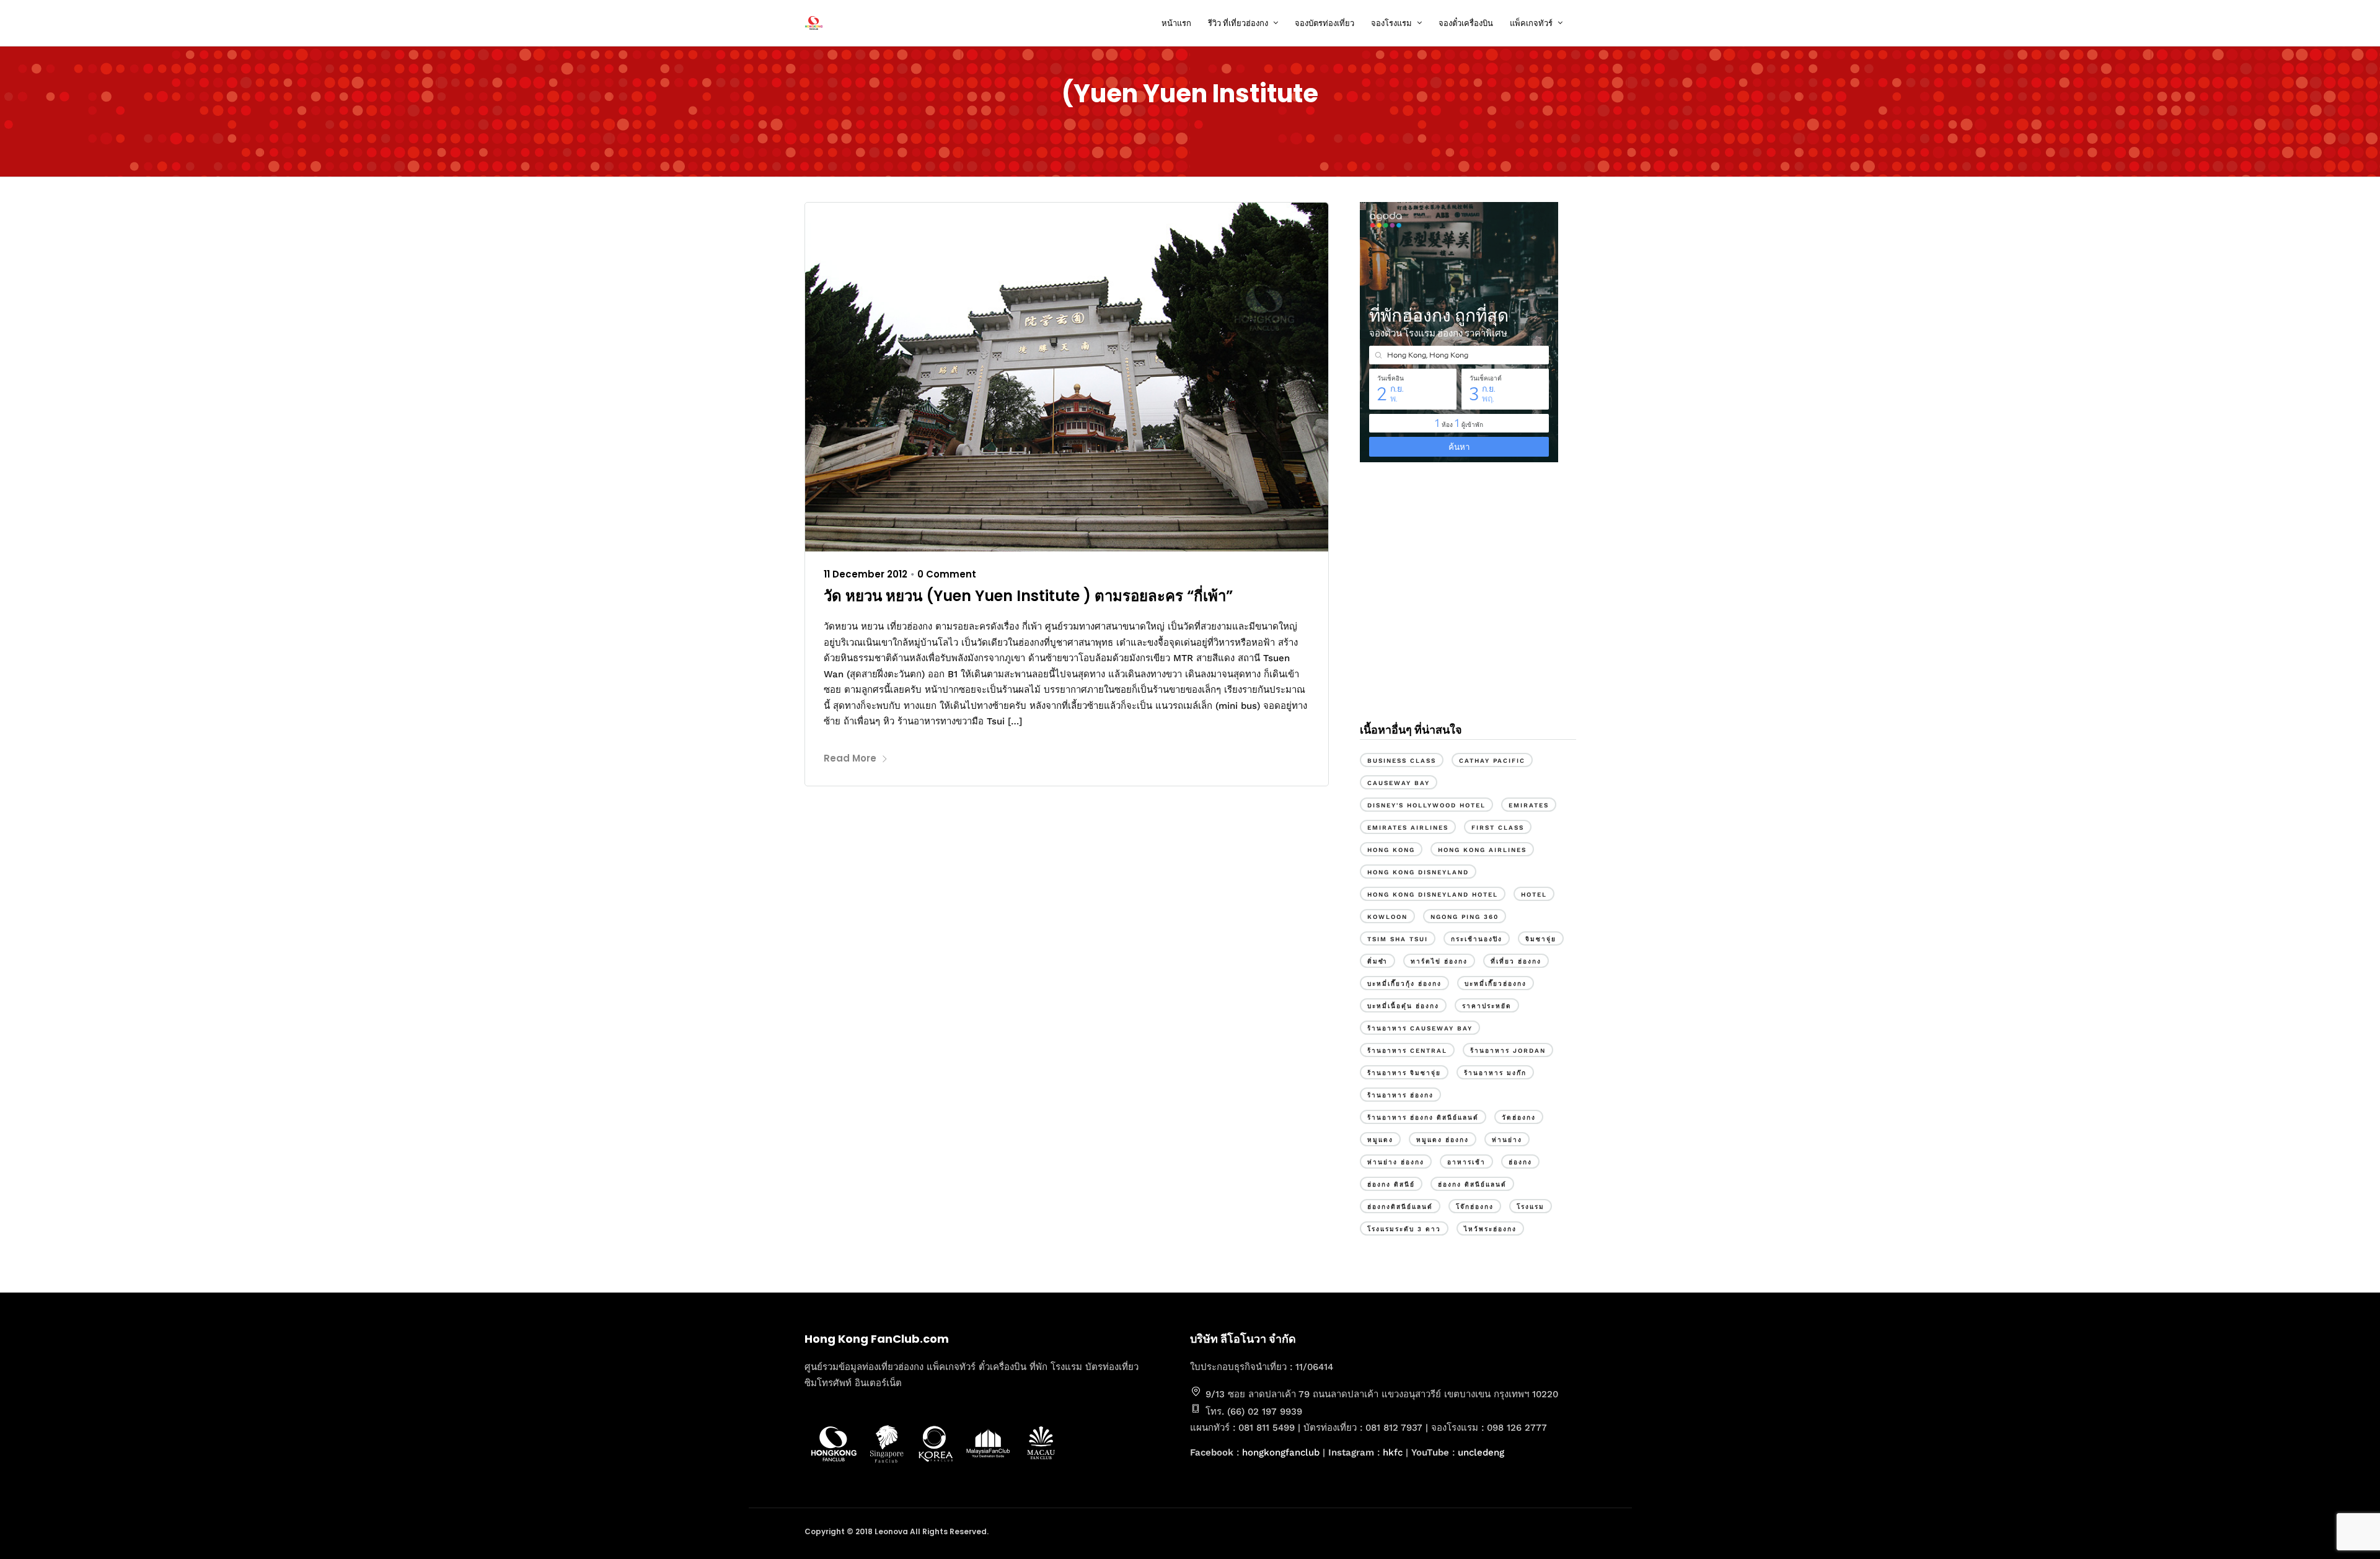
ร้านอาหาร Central (1407, 1051)
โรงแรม (1531, 1207)
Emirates (1529, 805)
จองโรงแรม (1391, 23)
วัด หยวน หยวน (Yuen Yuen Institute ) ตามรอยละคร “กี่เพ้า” (1028, 596)
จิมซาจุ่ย (1541, 939)
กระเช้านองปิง (1477, 939)
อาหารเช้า (1466, 1162)
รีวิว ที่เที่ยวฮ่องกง (1238, 23)
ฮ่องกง (1520, 1162)
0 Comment (947, 574)
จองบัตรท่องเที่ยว (1324, 23)
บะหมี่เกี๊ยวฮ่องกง (1496, 984)
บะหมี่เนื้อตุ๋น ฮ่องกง (1403, 1006)
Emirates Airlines (1408, 828)
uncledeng (1481, 1452)
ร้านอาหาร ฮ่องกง (1400, 1095)
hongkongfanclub (1281, 1452)
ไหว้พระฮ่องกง (1490, 1229)
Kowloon (1387, 917)
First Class (1498, 828)
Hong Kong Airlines (1482, 850)
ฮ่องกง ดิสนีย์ (1391, 1184)
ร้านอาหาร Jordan (1508, 1051)
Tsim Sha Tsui (1398, 939)
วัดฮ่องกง (1519, 1118)
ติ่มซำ (1377, 961)
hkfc (1393, 1452)
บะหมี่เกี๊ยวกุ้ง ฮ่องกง (1404, 984)
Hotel (1534, 894)
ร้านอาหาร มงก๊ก (1495, 1073)
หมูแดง (1380, 1140)
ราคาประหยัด (1487, 1006)
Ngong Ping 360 (1465, 917)
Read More (850, 758)
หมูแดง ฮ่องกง (1443, 1140)
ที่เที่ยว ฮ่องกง (1516, 961)
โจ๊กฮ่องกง (1475, 1207)
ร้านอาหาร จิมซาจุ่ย (1404, 1073)
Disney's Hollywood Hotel (1426, 805)
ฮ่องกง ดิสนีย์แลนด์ (1472, 1184)
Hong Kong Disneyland (1418, 872)
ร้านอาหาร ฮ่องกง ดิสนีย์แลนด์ (1423, 1118)
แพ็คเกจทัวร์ (1531, 23)
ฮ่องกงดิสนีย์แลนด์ (1400, 1207)
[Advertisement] (1468, 606)
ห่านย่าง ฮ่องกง (1396, 1162)
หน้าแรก (1176, 23)
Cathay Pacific (1492, 761)
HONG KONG (1391, 850)
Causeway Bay (1399, 783)
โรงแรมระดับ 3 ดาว (1404, 1229)
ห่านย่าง (1507, 1140)
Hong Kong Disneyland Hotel (1433, 894)
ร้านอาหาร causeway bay (1420, 1028)
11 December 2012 (866, 574)
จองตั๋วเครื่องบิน (1466, 23)
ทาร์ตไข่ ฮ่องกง (1439, 961)
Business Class (1402, 761)
